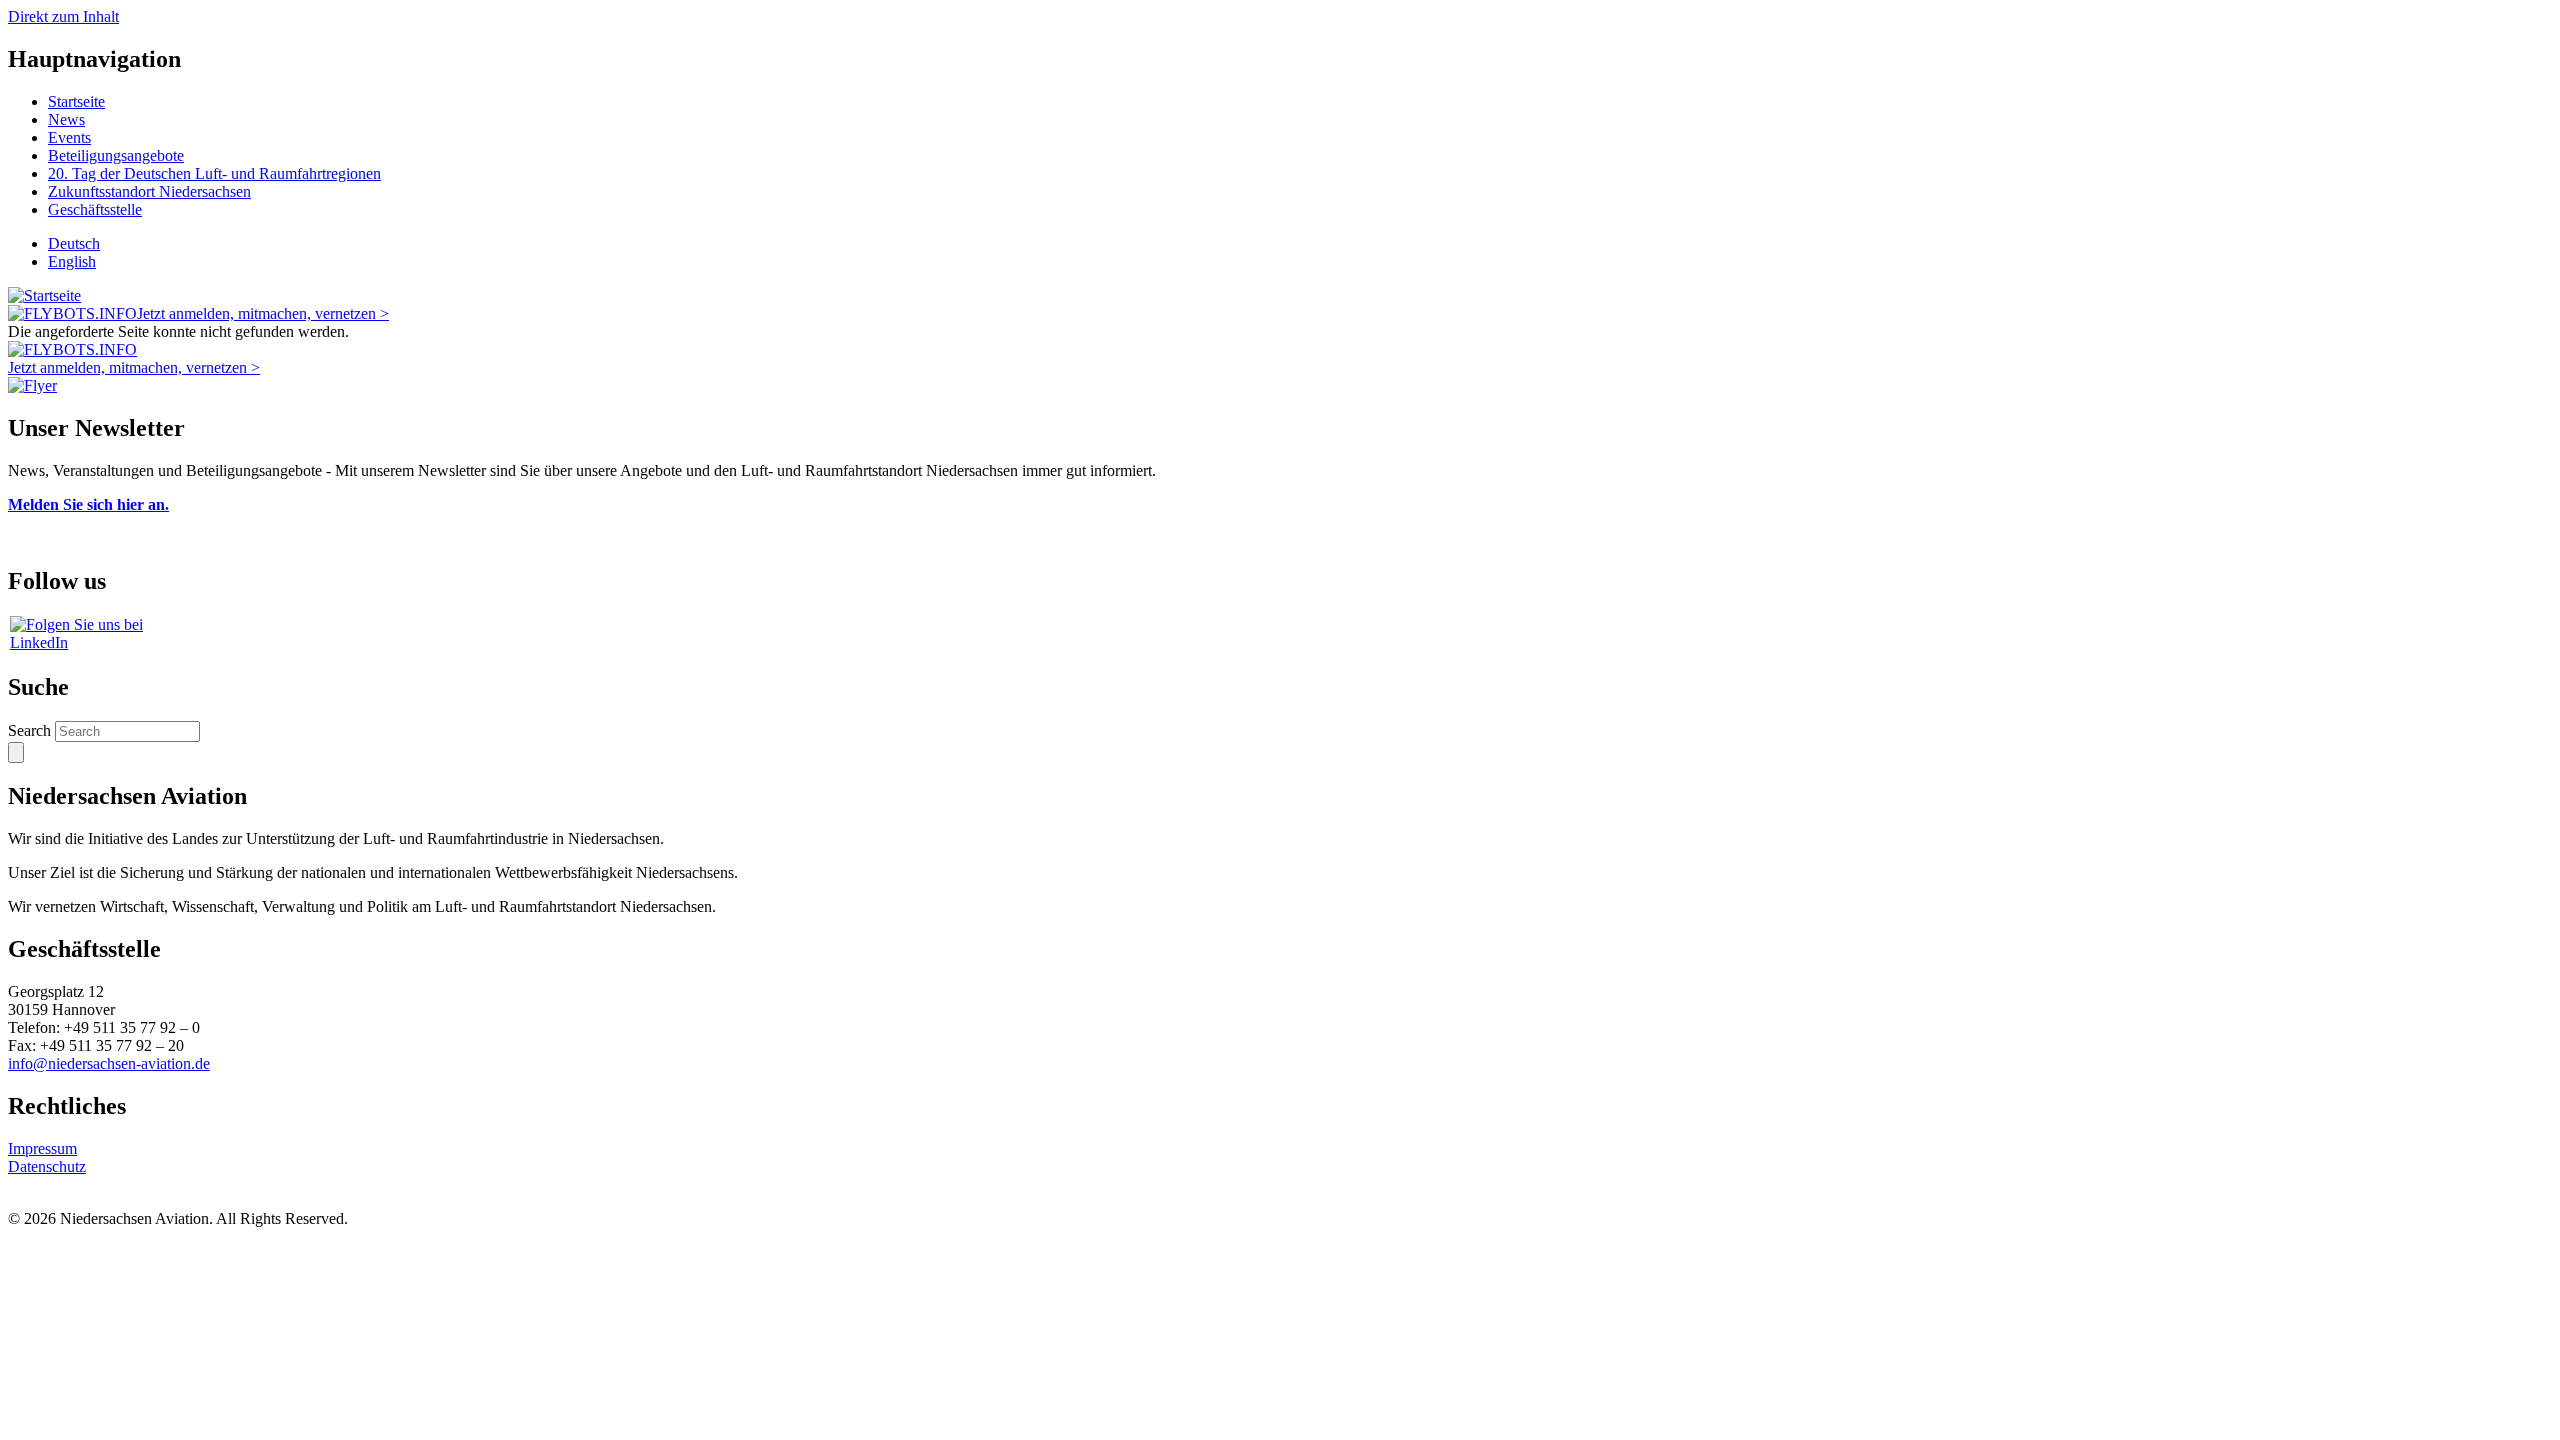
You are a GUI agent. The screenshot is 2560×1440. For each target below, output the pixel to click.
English (72, 261)
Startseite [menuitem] (76, 101)
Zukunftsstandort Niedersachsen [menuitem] (149, 191)
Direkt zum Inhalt (63, 16)
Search (29, 730)
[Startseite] (44, 295)
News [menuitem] (66, 119)
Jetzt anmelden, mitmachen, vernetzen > (263, 313)
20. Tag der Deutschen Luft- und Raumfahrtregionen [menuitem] (214, 173)
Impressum (42, 1148)
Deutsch (74, 243)
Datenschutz (47, 1166)
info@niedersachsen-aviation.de (109, 1063)
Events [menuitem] (69, 137)
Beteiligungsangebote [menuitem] (116, 155)
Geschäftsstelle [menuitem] (95, 209)
